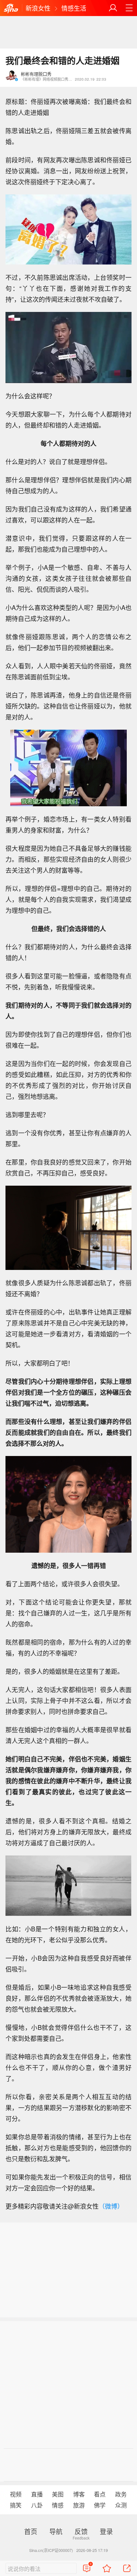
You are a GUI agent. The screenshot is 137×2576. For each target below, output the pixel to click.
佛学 (100, 2505)
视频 (16, 2494)
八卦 (37, 2505)
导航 (56, 2531)
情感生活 (74, 8)
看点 (100, 2494)
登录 (106, 2531)
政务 (121, 2494)
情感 (58, 2505)
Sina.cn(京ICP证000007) (51, 2550)
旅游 (79, 2505)
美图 (58, 2494)
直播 (37, 2494)
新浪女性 (38, 8)
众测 (121, 2505)
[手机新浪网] (11, 9)
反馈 (81, 2531)
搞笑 (16, 2505)
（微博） (111, 2206)
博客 (79, 2494)
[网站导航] (129, 8)
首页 (31, 2531)
